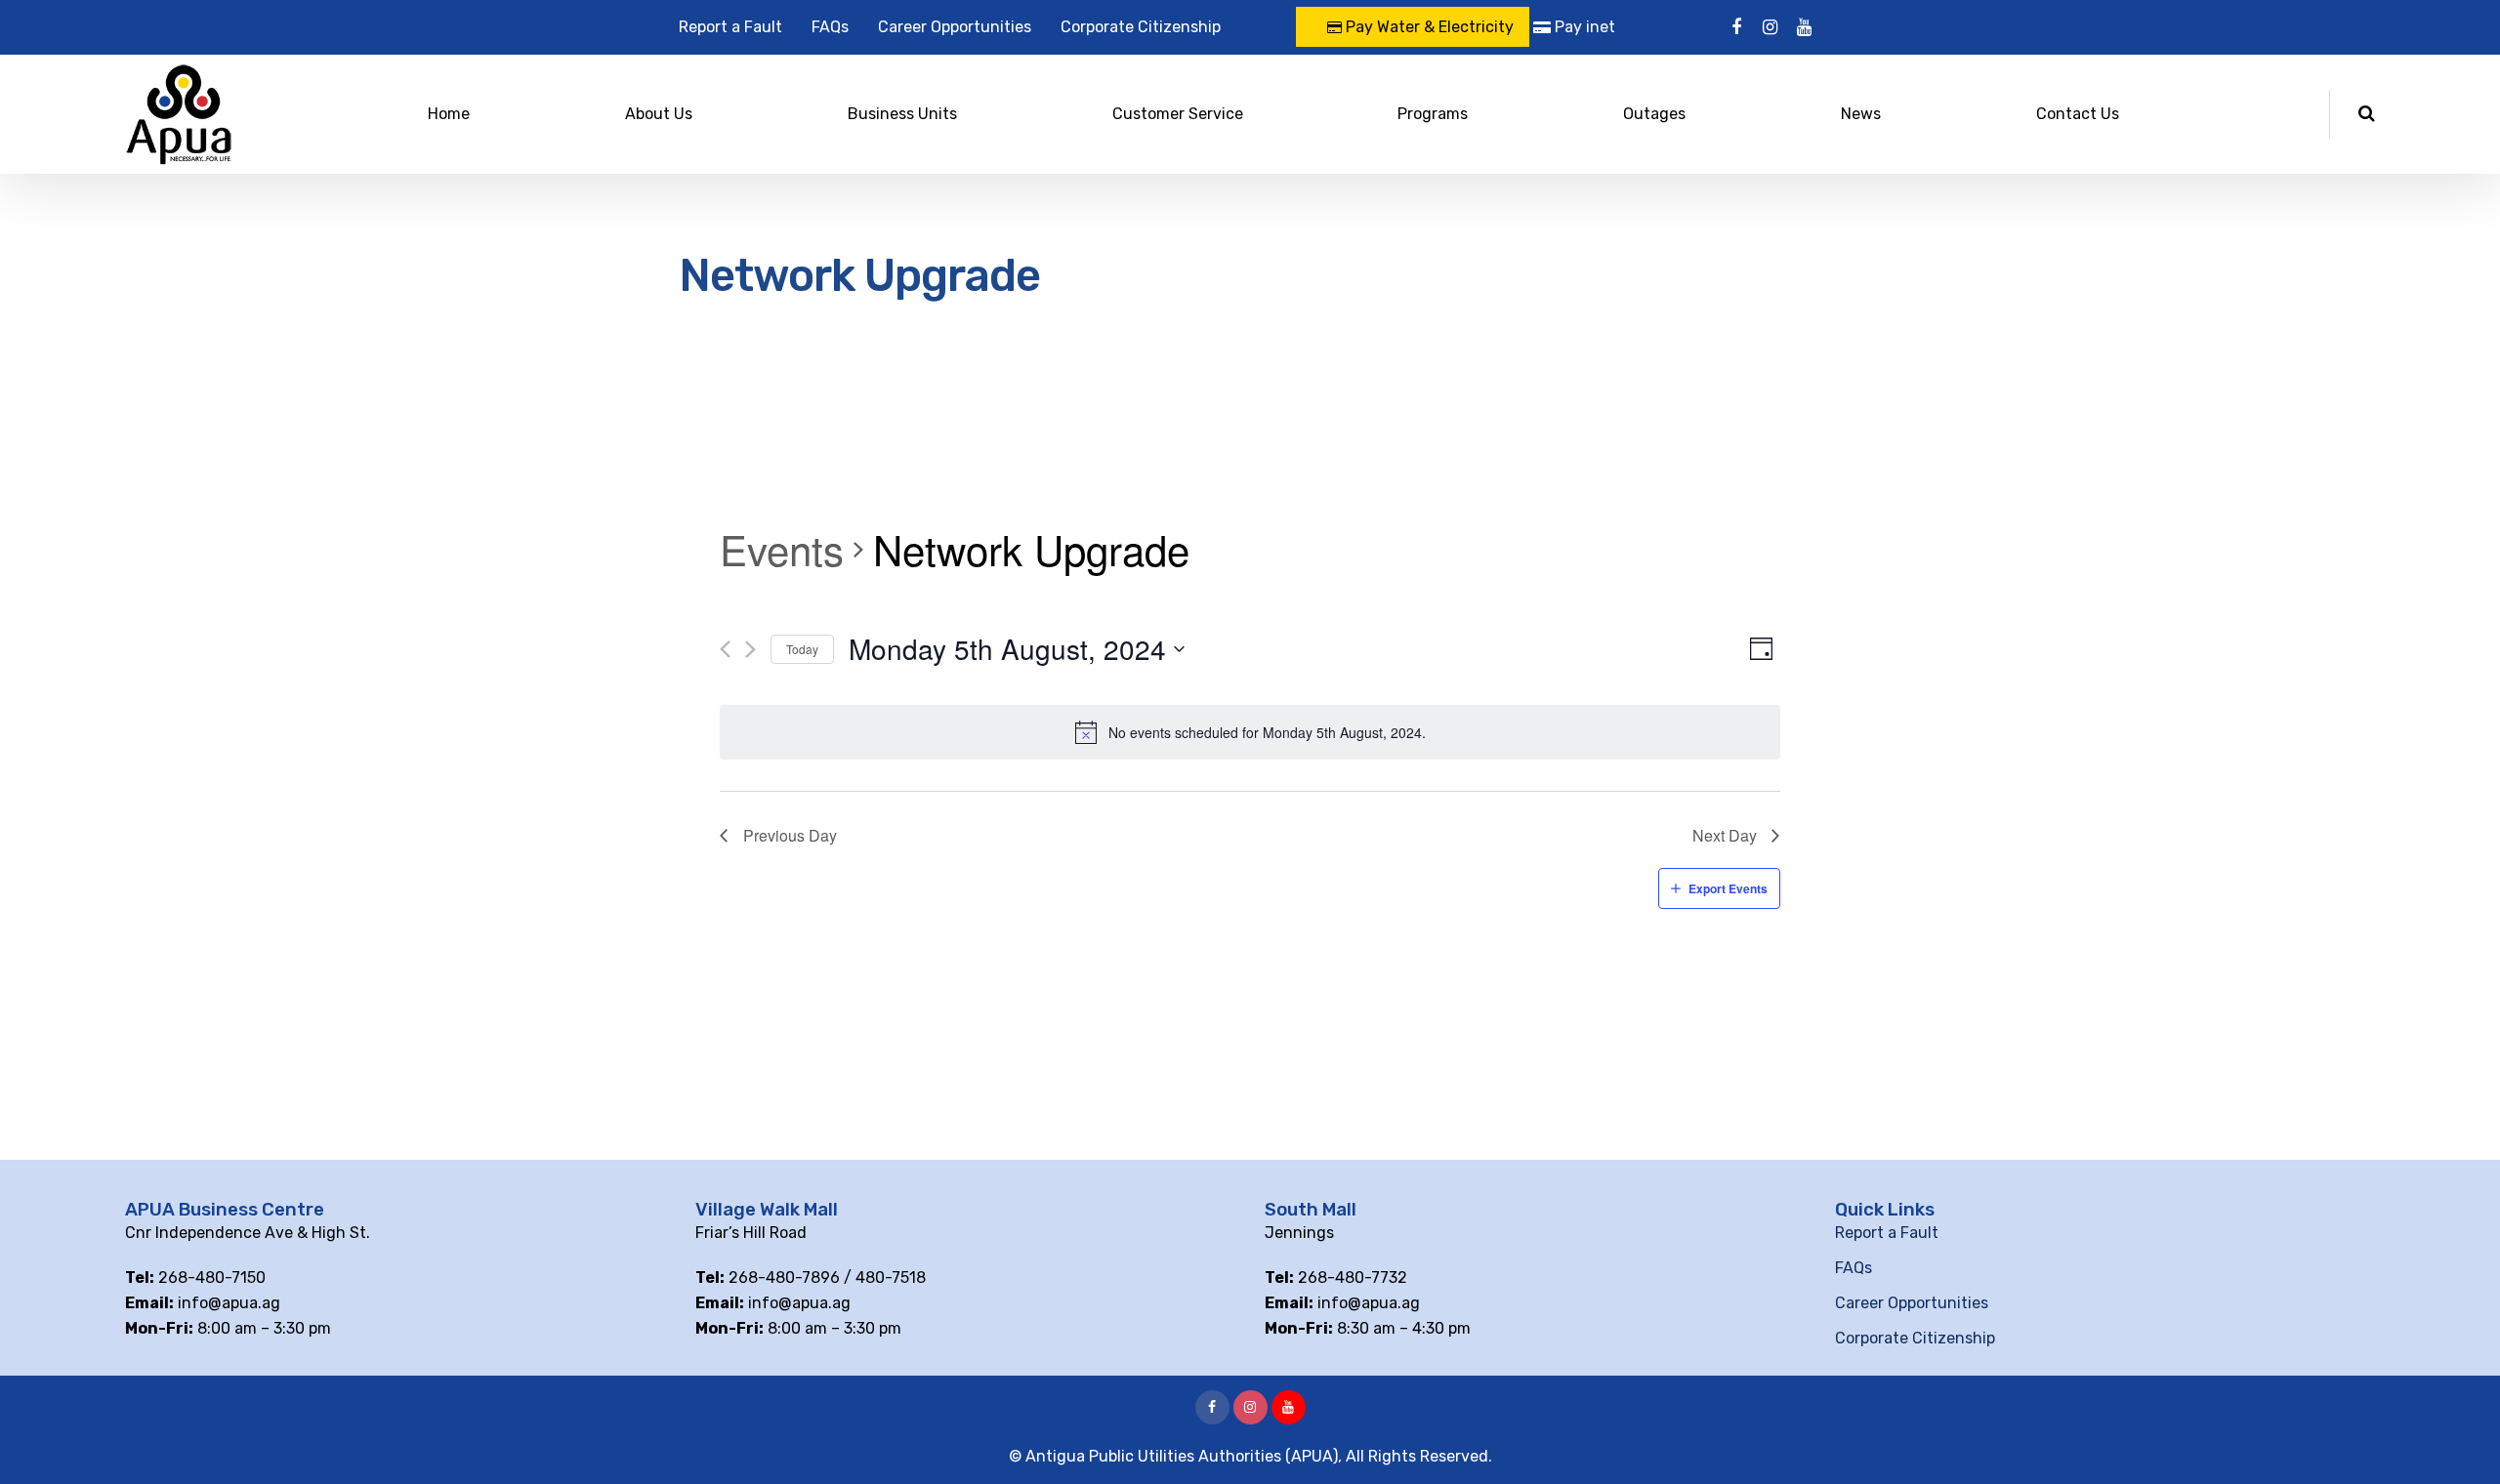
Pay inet (1583, 27)
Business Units (902, 114)
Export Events (1728, 888)
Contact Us (2078, 114)
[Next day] (750, 649)
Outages (1654, 114)
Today (802, 649)
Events (782, 550)
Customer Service (1178, 114)
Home (449, 114)
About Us (659, 114)
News (1861, 114)
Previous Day (790, 835)
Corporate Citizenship (1141, 27)
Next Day (1725, 835)
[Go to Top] (2461, 1440)
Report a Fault (730, 27)
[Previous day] (725, 649)
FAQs (830, 27)
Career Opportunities (955, 27)
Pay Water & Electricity (1428, 27)
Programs (1433, 114)
